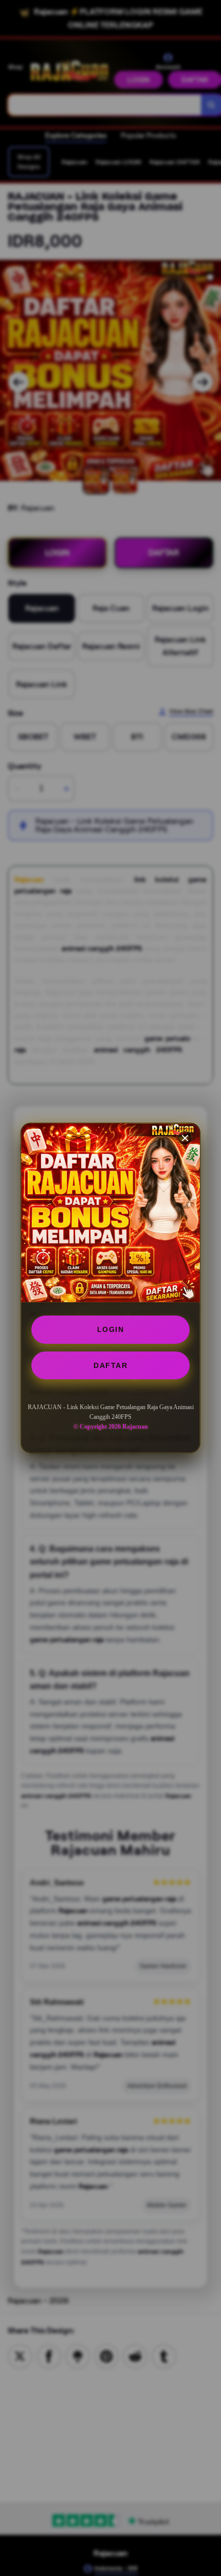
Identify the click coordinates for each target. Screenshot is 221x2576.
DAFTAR (110, 1365)
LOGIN (111, 1329)
